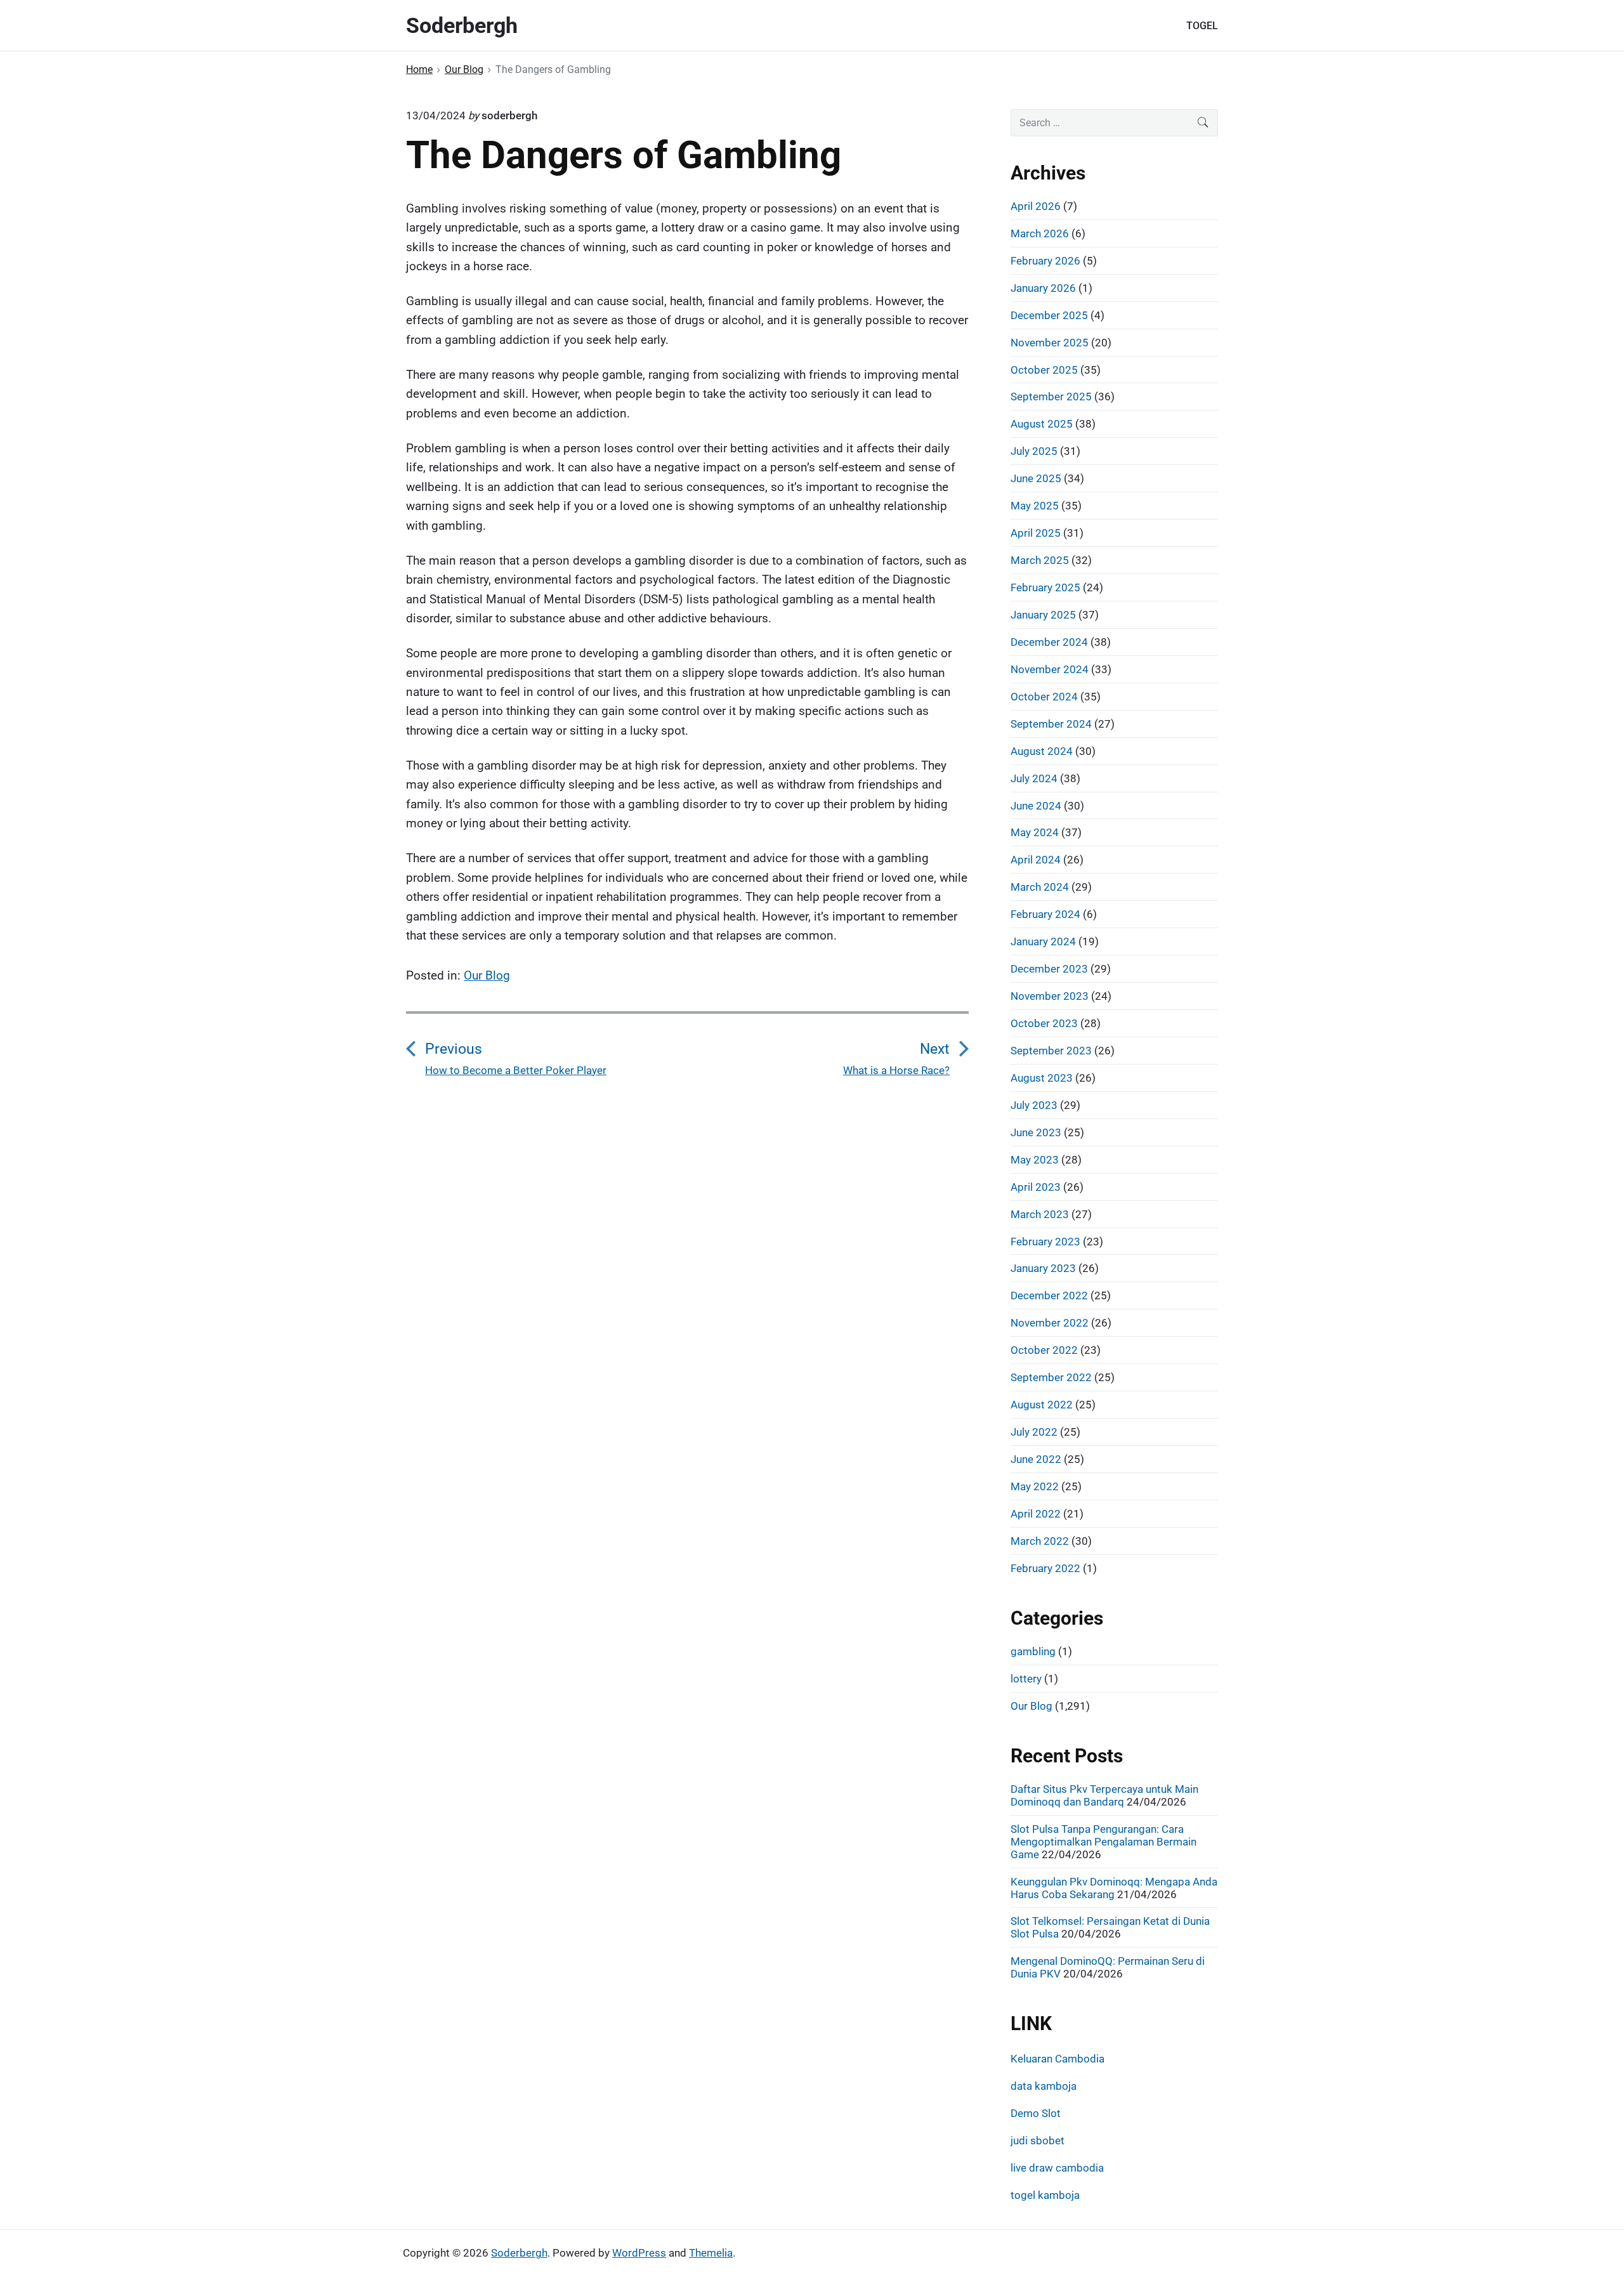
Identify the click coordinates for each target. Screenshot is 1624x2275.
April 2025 (1036, 533)
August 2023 (1042, 1078)
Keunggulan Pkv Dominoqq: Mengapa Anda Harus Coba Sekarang (1114, 1888)
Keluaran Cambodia (1058, 2059)
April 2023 (1036, 1187)
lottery (1026, 1679)
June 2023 (1036, 1132)
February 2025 (1045, 587)
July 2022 (1034, 1432)
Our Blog (487, 975)
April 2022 (1036, 1514)
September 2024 (1051, 724)
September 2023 (1051, 1051)
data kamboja (1044, 2086)
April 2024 (1036, 860)
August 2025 (1042, 424)
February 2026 (1045, 261)
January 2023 (1043, 1268)
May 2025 (1035, 506)
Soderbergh (519, 2253)
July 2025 (1034, 451)
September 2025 (1051, 397)
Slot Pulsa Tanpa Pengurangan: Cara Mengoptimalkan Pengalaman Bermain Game (1103, 1842)
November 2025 (1050, 343)
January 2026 (1043, 288)
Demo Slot (1036, 2113)
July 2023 (1034, 1105)
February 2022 (1045, 1568)
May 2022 (1035, 1486)
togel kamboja (1045, 2195)
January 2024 (1043, 941)
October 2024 (1044, 697)
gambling (1033, 1651)
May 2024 (1035, 832)
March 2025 (1040, 560)
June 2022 (1036, 1459)
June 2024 (1036, 806)
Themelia (711, 2253)
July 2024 (1034, 778)
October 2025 (1044, 370)
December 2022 (1049, 1295)
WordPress (639, 2253)
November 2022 (1050, 1323)
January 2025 (1043, 615)
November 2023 (1050, 996)
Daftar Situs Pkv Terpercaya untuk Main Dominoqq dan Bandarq (1104, 1795)
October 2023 (1044, 1023)
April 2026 (1036, 206)
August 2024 (1042, 751)
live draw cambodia (1057, 2168)
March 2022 (1040, 1541)
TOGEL (1202, 26)
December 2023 (1049, 969)
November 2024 (1050, 669)
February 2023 (1045, 1242)
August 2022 (1042, 1405)
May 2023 (1035, 1160)
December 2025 (1049, 315)
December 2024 (1049, 642)
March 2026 (1040, 233)
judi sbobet (1038, 2141)
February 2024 (1045, 914)
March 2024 (1040, 887)
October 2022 (1044, 1350)
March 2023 (1040, 1214)
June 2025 (1036, 478)
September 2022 (1051, 1377)
